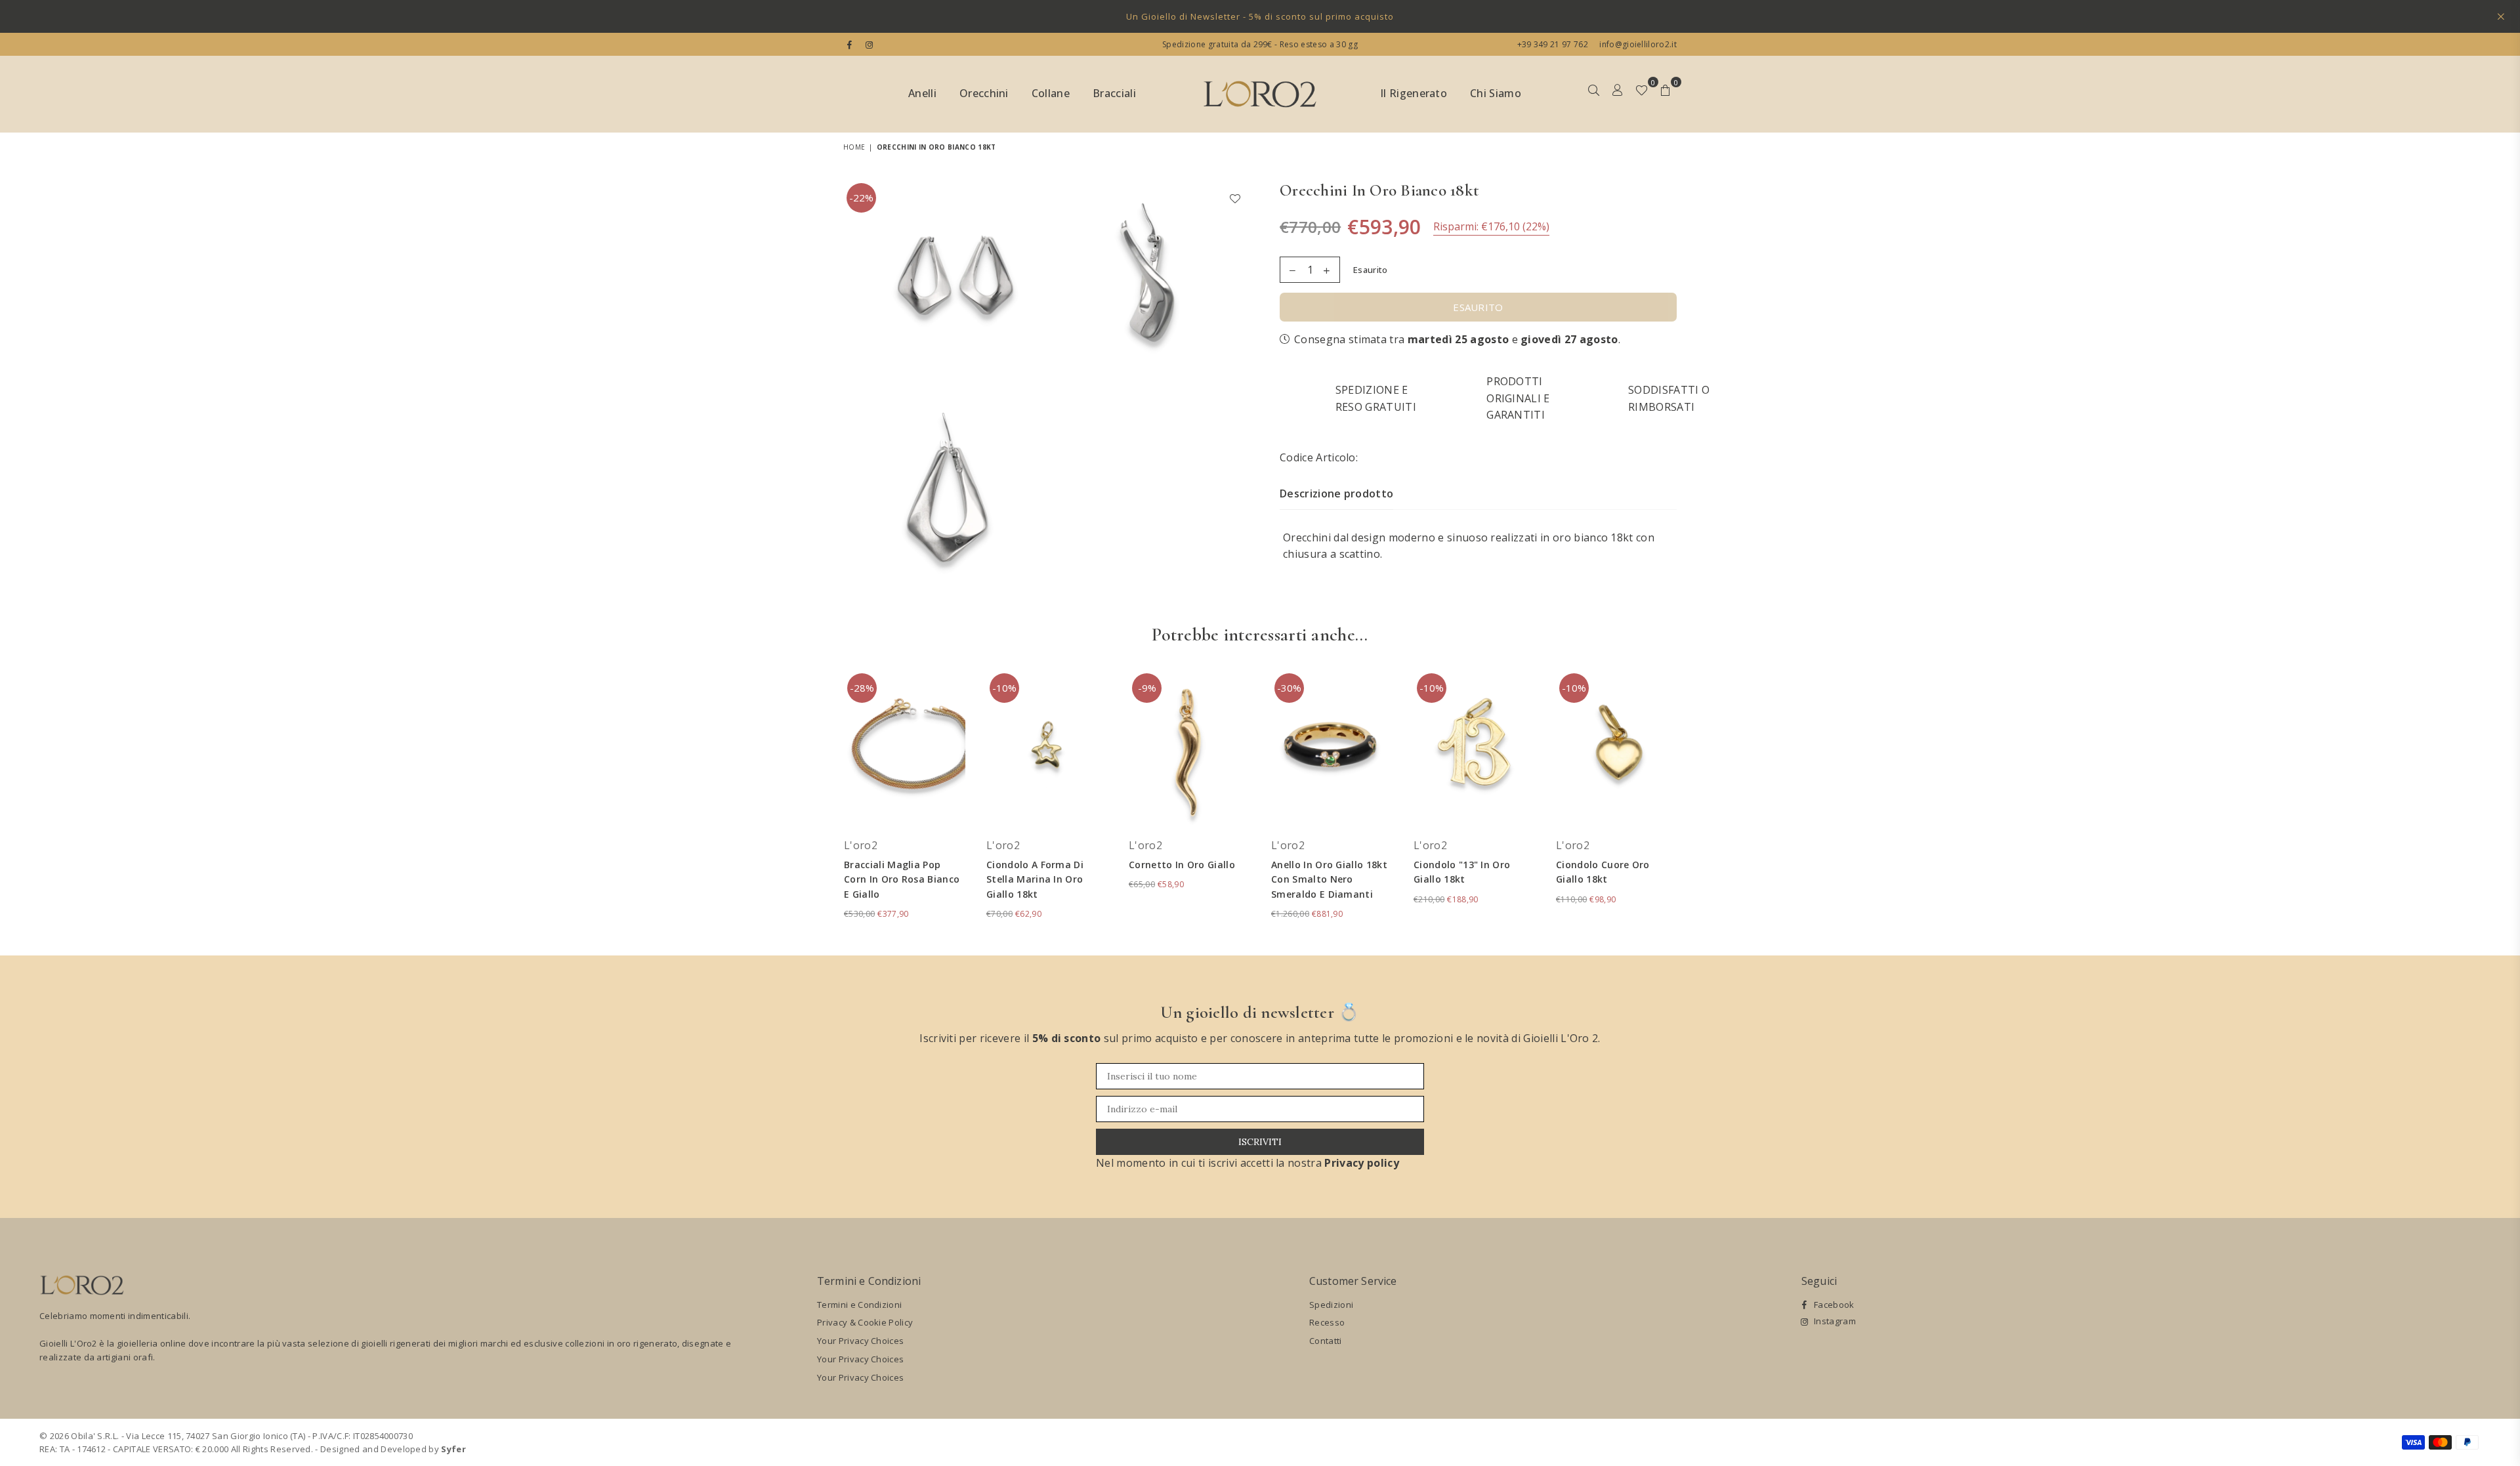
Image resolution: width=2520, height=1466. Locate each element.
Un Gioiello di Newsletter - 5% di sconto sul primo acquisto (1260, 16)
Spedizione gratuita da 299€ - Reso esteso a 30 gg (1260, 44)
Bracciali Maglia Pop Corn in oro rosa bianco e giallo (902, 879)
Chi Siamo (1496, 93)
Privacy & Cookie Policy (865, 1322)
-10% (1004, 688)
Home (854, 147)
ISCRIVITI (1260, 1142)
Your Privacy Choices (860, 1341)
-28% (862, 688)
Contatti (1326, 1341)
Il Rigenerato (1414, 93)
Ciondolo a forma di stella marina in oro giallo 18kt (1035, 879)
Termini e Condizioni (859, 1305)
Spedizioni (1331, 1305)
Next (1695, 802)
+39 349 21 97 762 (1553, 44)
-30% (1289, 688)
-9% (1147, 688)
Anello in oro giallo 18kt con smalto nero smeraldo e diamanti (1329, 879)
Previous (825, 802)
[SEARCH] (1594, 94)
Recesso (1327, 1322)
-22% (861, 198)
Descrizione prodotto (1336, 493)
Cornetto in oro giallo (1182, 865)
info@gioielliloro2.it (1637, 44)
